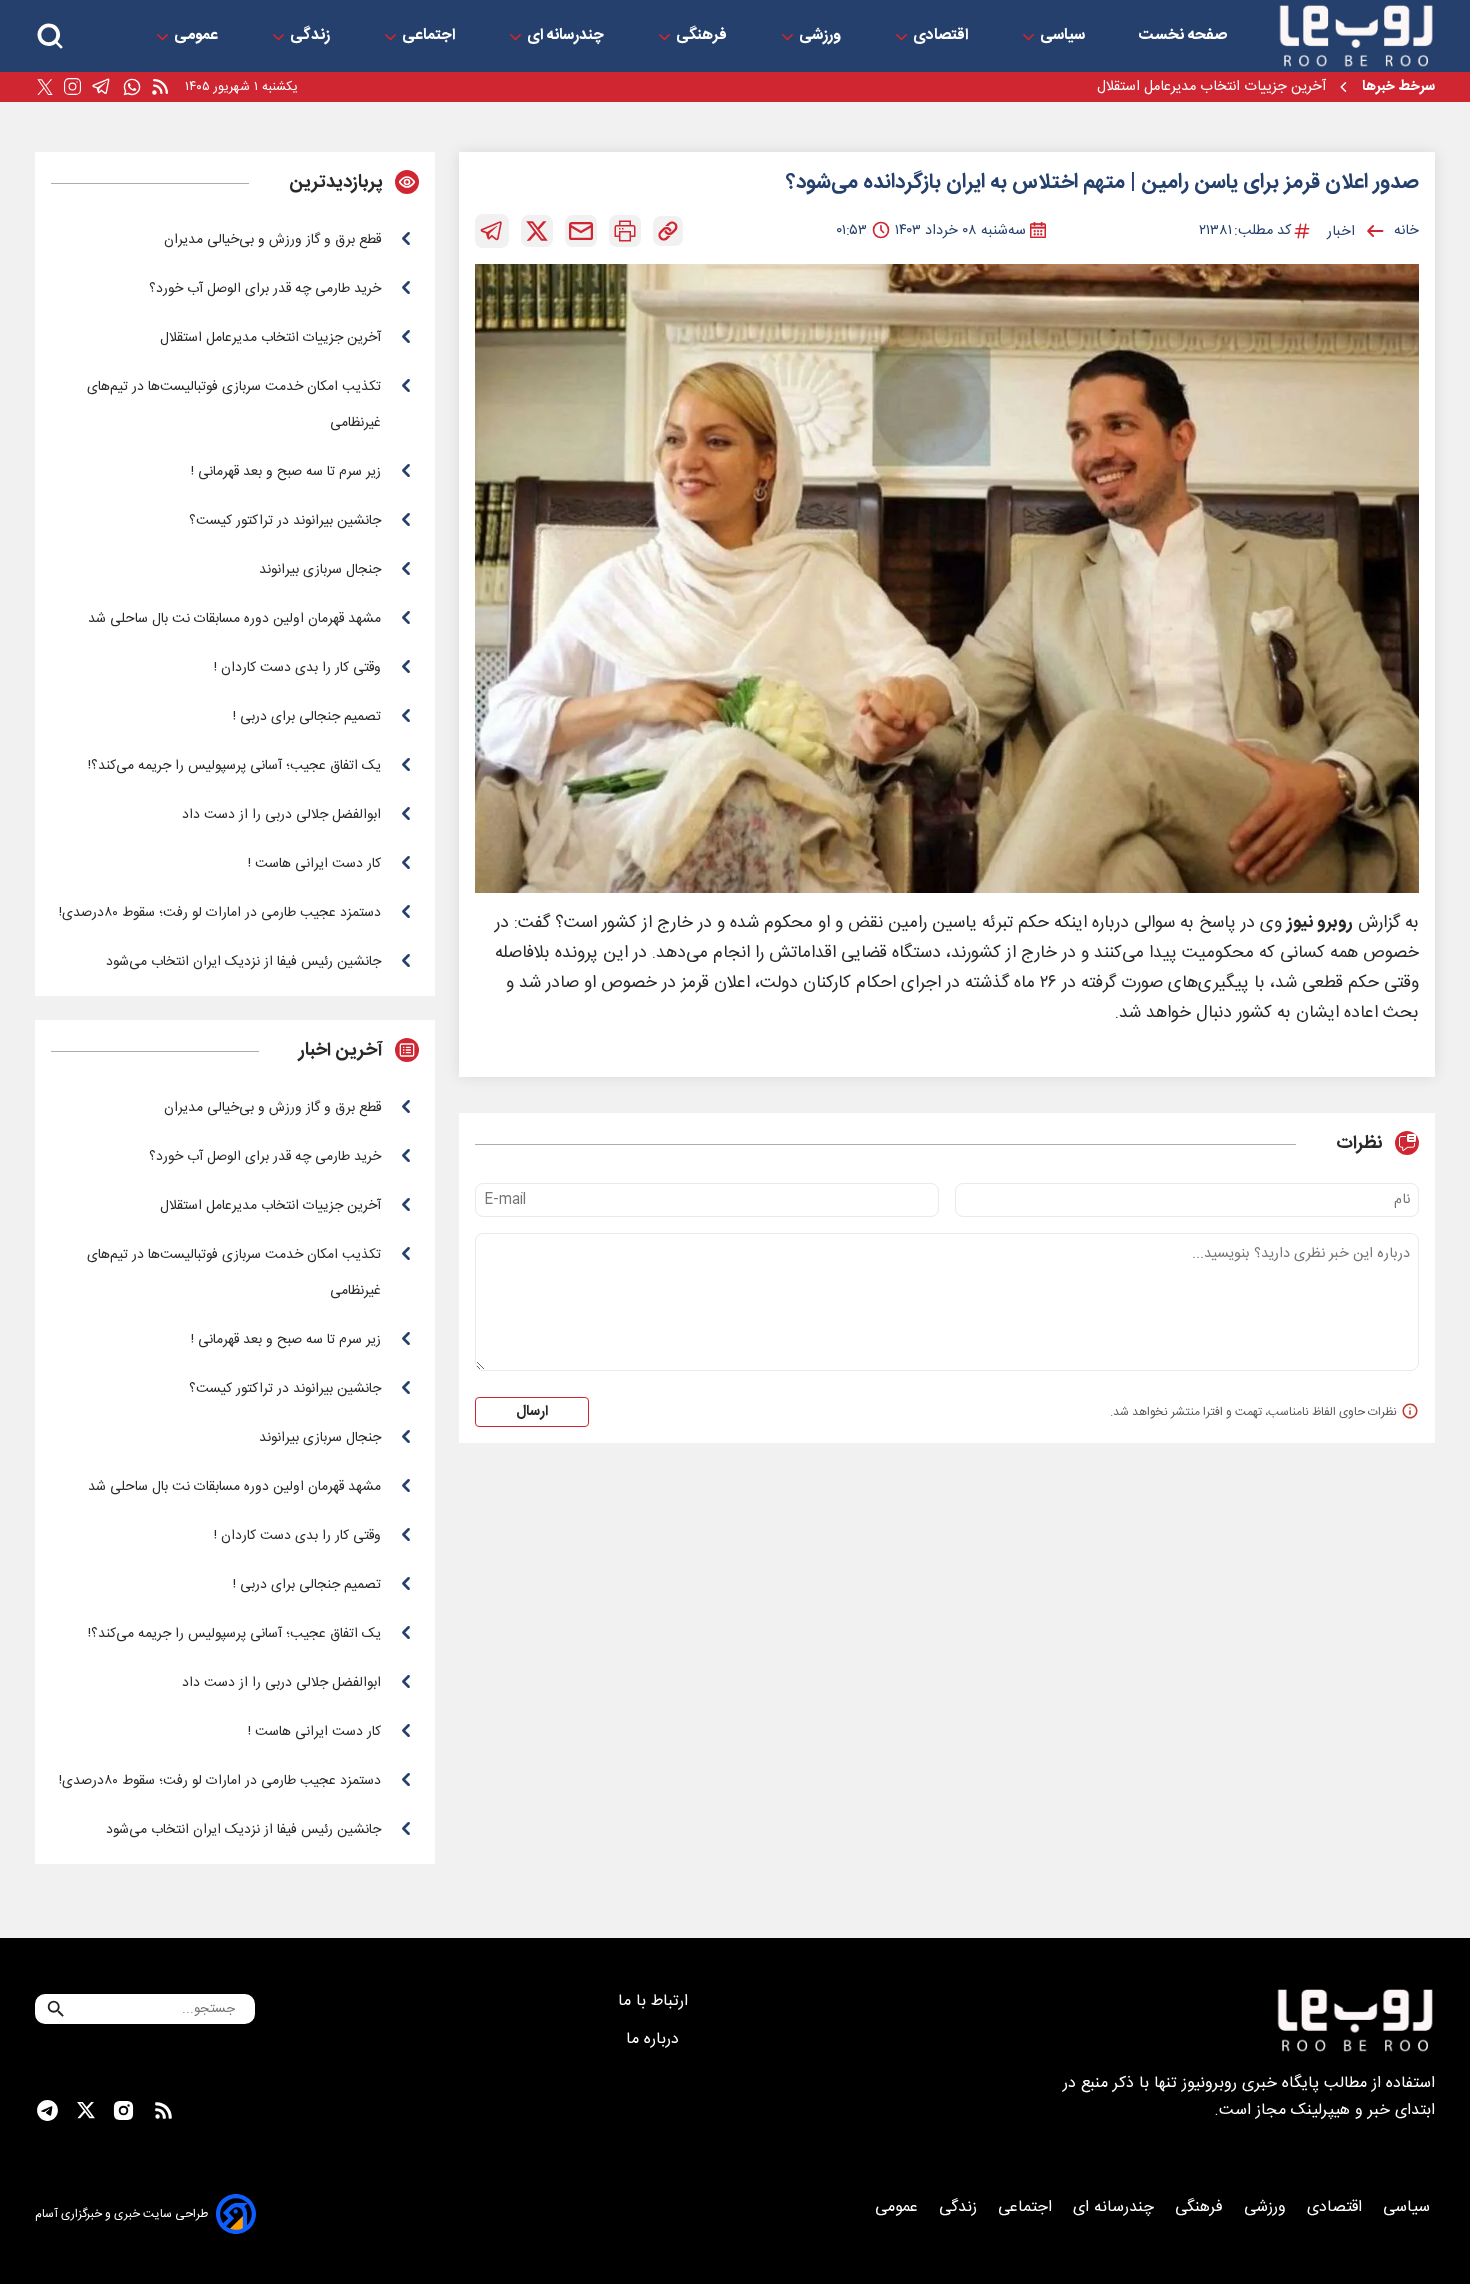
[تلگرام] (101, 87)
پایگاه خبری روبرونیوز (1250, 2083)
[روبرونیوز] (1356, 36)
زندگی (312, 36)
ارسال (532, 1412)
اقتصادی (942, 36)
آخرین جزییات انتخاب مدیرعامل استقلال (1211, 87)
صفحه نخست (1183, 36)
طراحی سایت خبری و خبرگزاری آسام (121, 2214)
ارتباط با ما (655, 2001)
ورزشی (822, 36)
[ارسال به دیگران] (581, 231)
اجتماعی (430, 36)
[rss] (160, 87)
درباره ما (655, 2039)
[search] (50, 36)
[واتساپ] (132, 87)
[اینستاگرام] (72, 87)
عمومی (198, 36)
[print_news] (625, 231)
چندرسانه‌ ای (567, 36)
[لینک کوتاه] (668, 231)
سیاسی (1064, 36)
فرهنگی (703, 36)
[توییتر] (45, 87)
